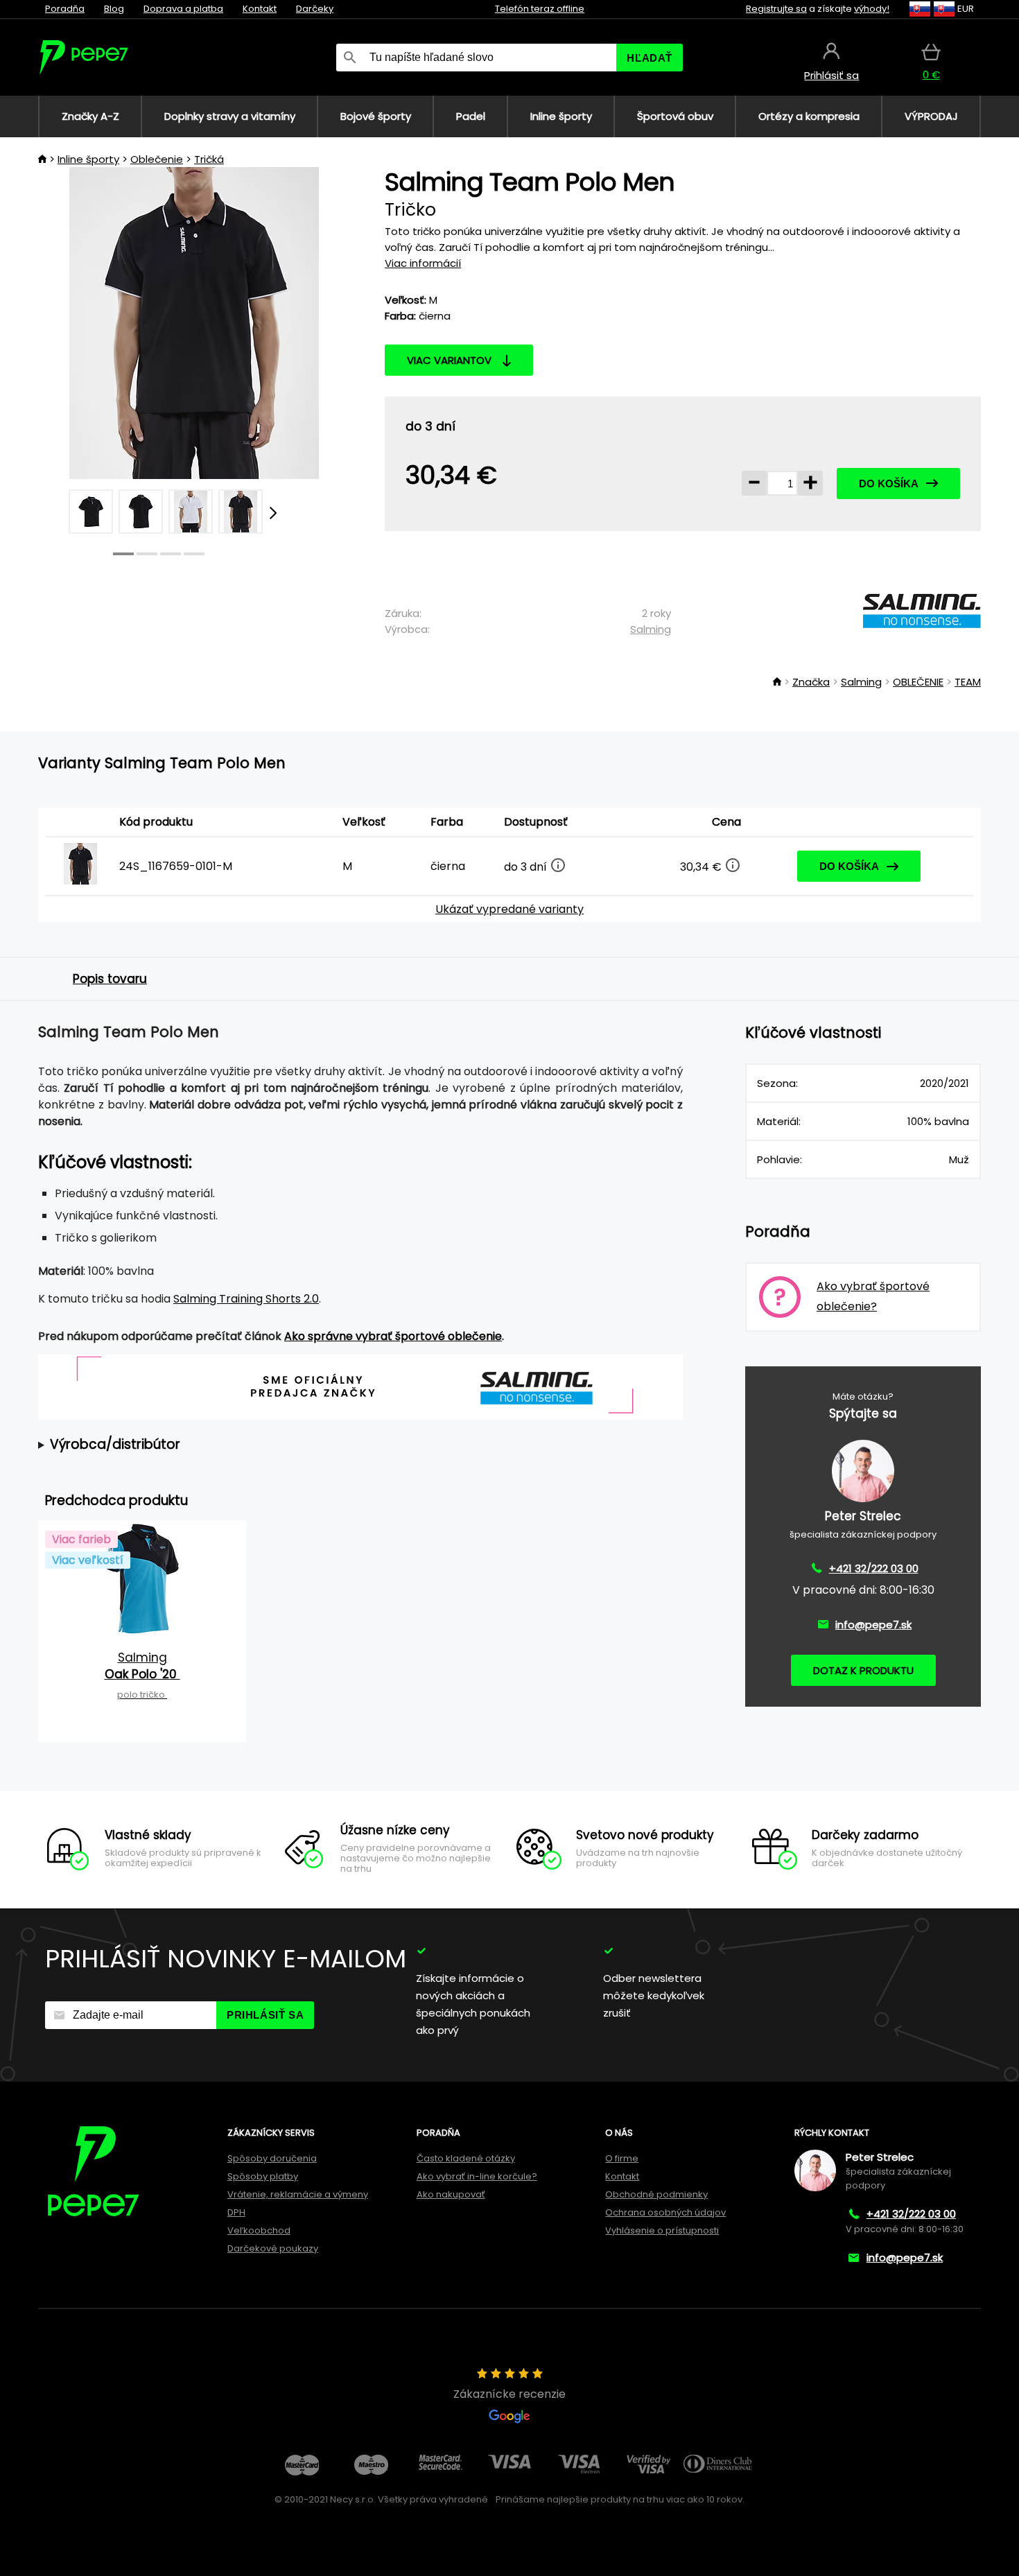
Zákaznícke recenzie (509, 2394)
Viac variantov (449, 360)
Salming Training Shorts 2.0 (246, 1299)
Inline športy (88, 159)
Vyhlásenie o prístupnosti (662, 2230)
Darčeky (315, 9)
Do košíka (889, 484)
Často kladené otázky (466, 2158)
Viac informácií (423, 263)
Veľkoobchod (259, 2230)
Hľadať (650, 58)
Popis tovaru (110, 979)
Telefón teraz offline (540, 9)
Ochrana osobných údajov (665, 2212)
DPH (236, 2212)
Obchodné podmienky (656, 2194)
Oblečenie (157, 159)
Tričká (209, 159)
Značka (811, 682)
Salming (651, 629)
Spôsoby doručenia (272, 2158)
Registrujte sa (776, 9)
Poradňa (65, 9)
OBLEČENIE (918, 682)
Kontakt (260, 9)
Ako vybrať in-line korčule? (477, 2176)
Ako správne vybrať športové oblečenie (393, 1336)
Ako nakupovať (451, 2194)
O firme (622, 2158)
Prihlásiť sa (265, 2015)
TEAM (968, 682)
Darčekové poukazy (273, 2248)
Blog (114, 9)
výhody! (872, 9)
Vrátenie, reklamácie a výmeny (298, 2194)
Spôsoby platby (263, 2176)
